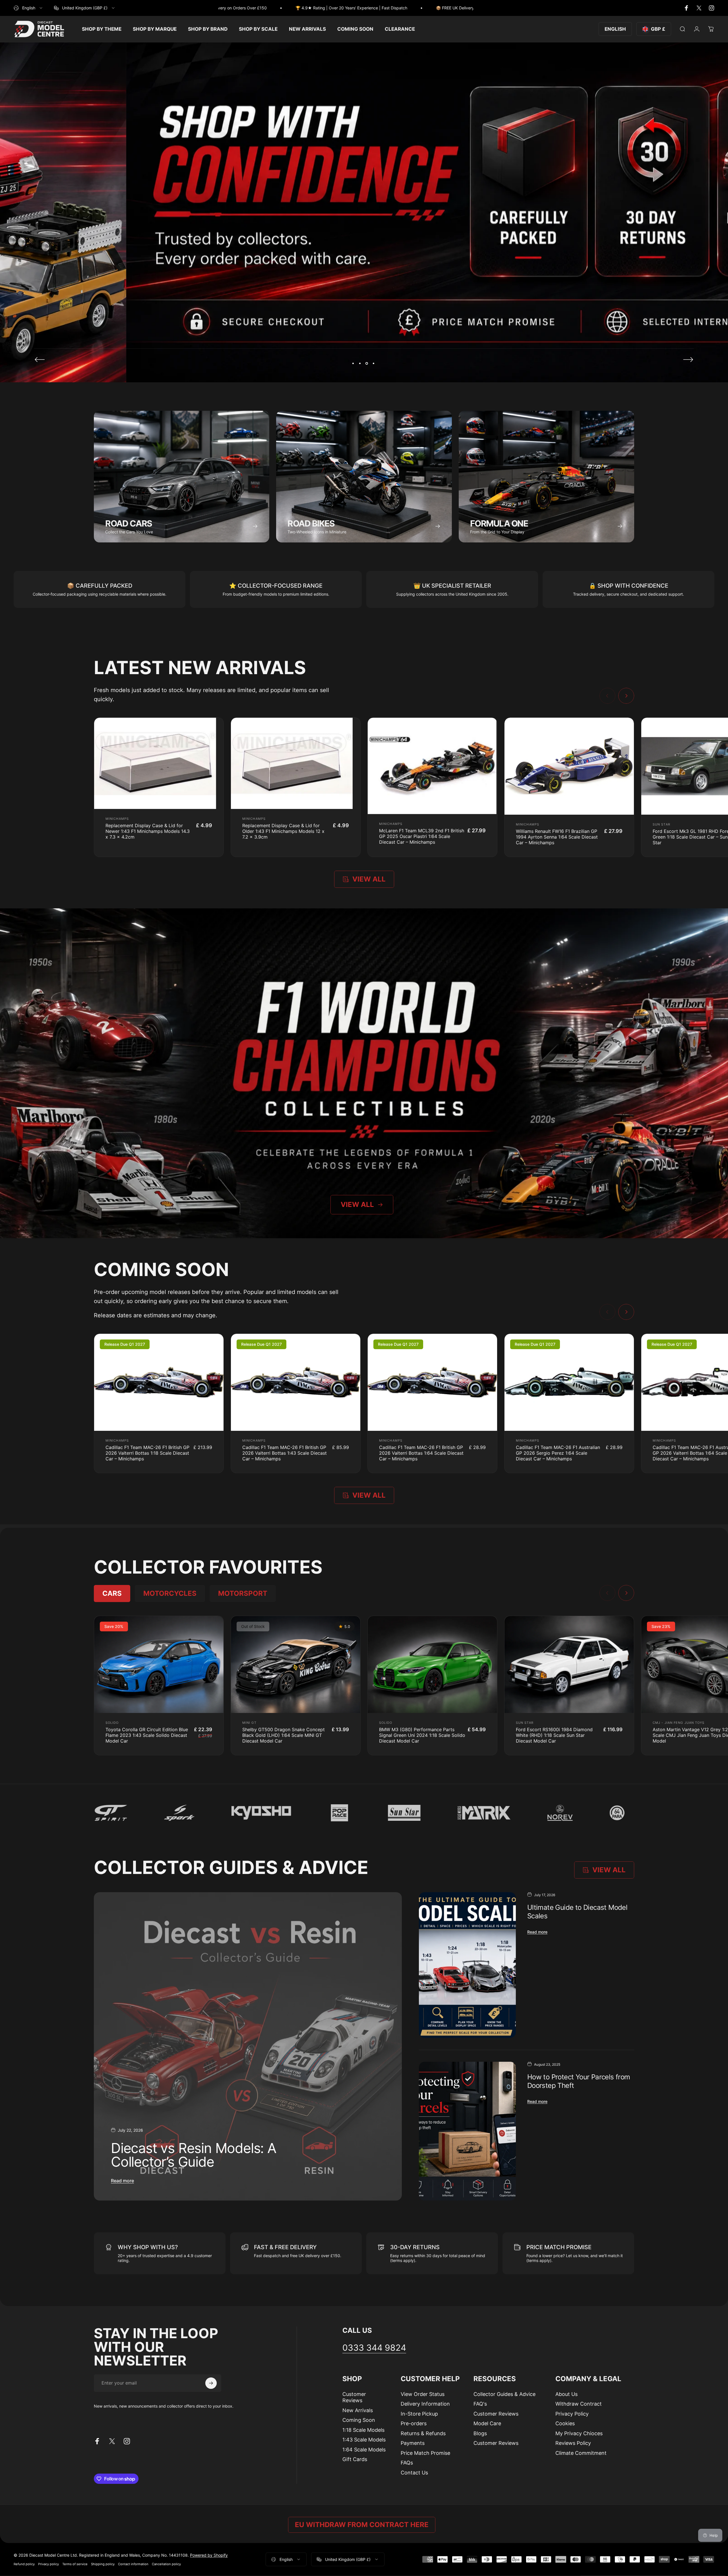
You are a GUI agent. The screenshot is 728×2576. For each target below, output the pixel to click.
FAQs (407, 2463)
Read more (122, 2181)
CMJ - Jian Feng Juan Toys (679, 1723)
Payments (413, 2443)
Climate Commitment (581, 2453)
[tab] (112, 1594)
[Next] (688, 360)
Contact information (133, 2564)
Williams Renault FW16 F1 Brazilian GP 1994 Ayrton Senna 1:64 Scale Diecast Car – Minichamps (557, 837)
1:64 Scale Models (364, 2450)
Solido (112, 1723)
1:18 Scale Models (363, 2430)
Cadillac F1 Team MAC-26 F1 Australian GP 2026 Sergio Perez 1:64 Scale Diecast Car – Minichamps (558, 1453)
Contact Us (414, 2473)
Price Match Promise (425, 2453)
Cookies (565, 2423)
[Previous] (40, 360)
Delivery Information (425, 2404)
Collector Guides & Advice (504, 2394)
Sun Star (661, 824)
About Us (566, 2394)
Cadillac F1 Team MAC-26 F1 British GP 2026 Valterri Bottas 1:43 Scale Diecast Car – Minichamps (285, 1453)
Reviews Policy (573, 2443)
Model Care (487, 2423)
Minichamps (117, 819)
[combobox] (28, 8)
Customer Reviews (354, 2397)
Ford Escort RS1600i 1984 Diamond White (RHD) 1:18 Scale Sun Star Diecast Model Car (554, 1735)
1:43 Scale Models (364, 2440)
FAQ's (480, 2404)
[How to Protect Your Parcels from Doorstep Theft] (467, 2131)
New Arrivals (358, 2410)
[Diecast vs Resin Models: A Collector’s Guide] (248, 2046)
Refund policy (24, 2564)
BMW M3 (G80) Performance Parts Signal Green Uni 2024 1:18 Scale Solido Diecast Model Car (422, 1735)
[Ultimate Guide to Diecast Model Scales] (467, 1965)
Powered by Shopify (209, 2555)
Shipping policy (103, 2564)
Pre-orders (414, 2423)
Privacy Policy (572, 2414)
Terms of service (75, 2564)
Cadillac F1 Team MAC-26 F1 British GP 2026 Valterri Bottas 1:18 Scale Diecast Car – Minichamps (147, 1453)
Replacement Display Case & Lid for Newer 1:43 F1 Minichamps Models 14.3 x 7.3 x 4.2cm (148, 831)
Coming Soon (359, 2420)
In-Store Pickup (419, 2414)
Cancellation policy (166, 2564)
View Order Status (423, 2394)
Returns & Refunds (423, 2433)
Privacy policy (48, 2564)
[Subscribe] (211, 2383)
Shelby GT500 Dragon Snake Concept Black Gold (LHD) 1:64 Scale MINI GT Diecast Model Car (284, 1735)
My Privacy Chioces (579, 2433)
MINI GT (249, 1723)
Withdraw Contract (579, 2404)
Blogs (480, 2433)
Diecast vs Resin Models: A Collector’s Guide (194, 2155)
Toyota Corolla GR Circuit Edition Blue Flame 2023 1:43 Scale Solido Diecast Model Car (147, 1735)
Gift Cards (355, 2459)
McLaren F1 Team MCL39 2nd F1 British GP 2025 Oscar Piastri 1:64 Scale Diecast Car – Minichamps (422, 836)
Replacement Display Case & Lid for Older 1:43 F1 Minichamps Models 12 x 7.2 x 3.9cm (283, 831)
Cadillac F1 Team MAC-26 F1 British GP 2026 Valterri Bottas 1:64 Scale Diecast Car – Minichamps (421, 1453)
